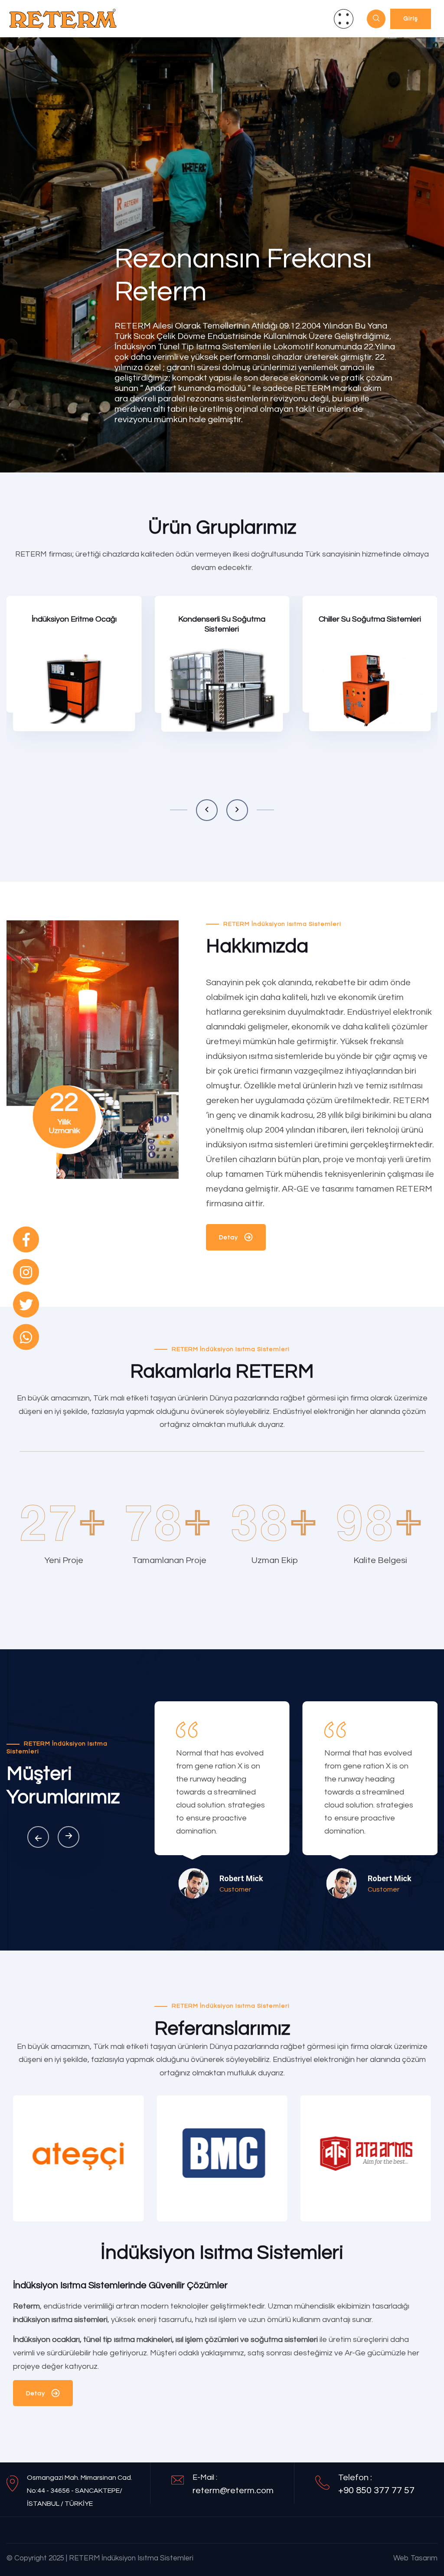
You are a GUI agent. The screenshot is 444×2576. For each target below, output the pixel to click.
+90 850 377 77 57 (376, 2490)
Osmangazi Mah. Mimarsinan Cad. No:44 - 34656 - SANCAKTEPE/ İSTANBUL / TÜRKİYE (80, 2491)
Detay (29, 715)
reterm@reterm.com (233, 2491)
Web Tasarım (415, 2558)
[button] (207, 810)
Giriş (411, 19)
